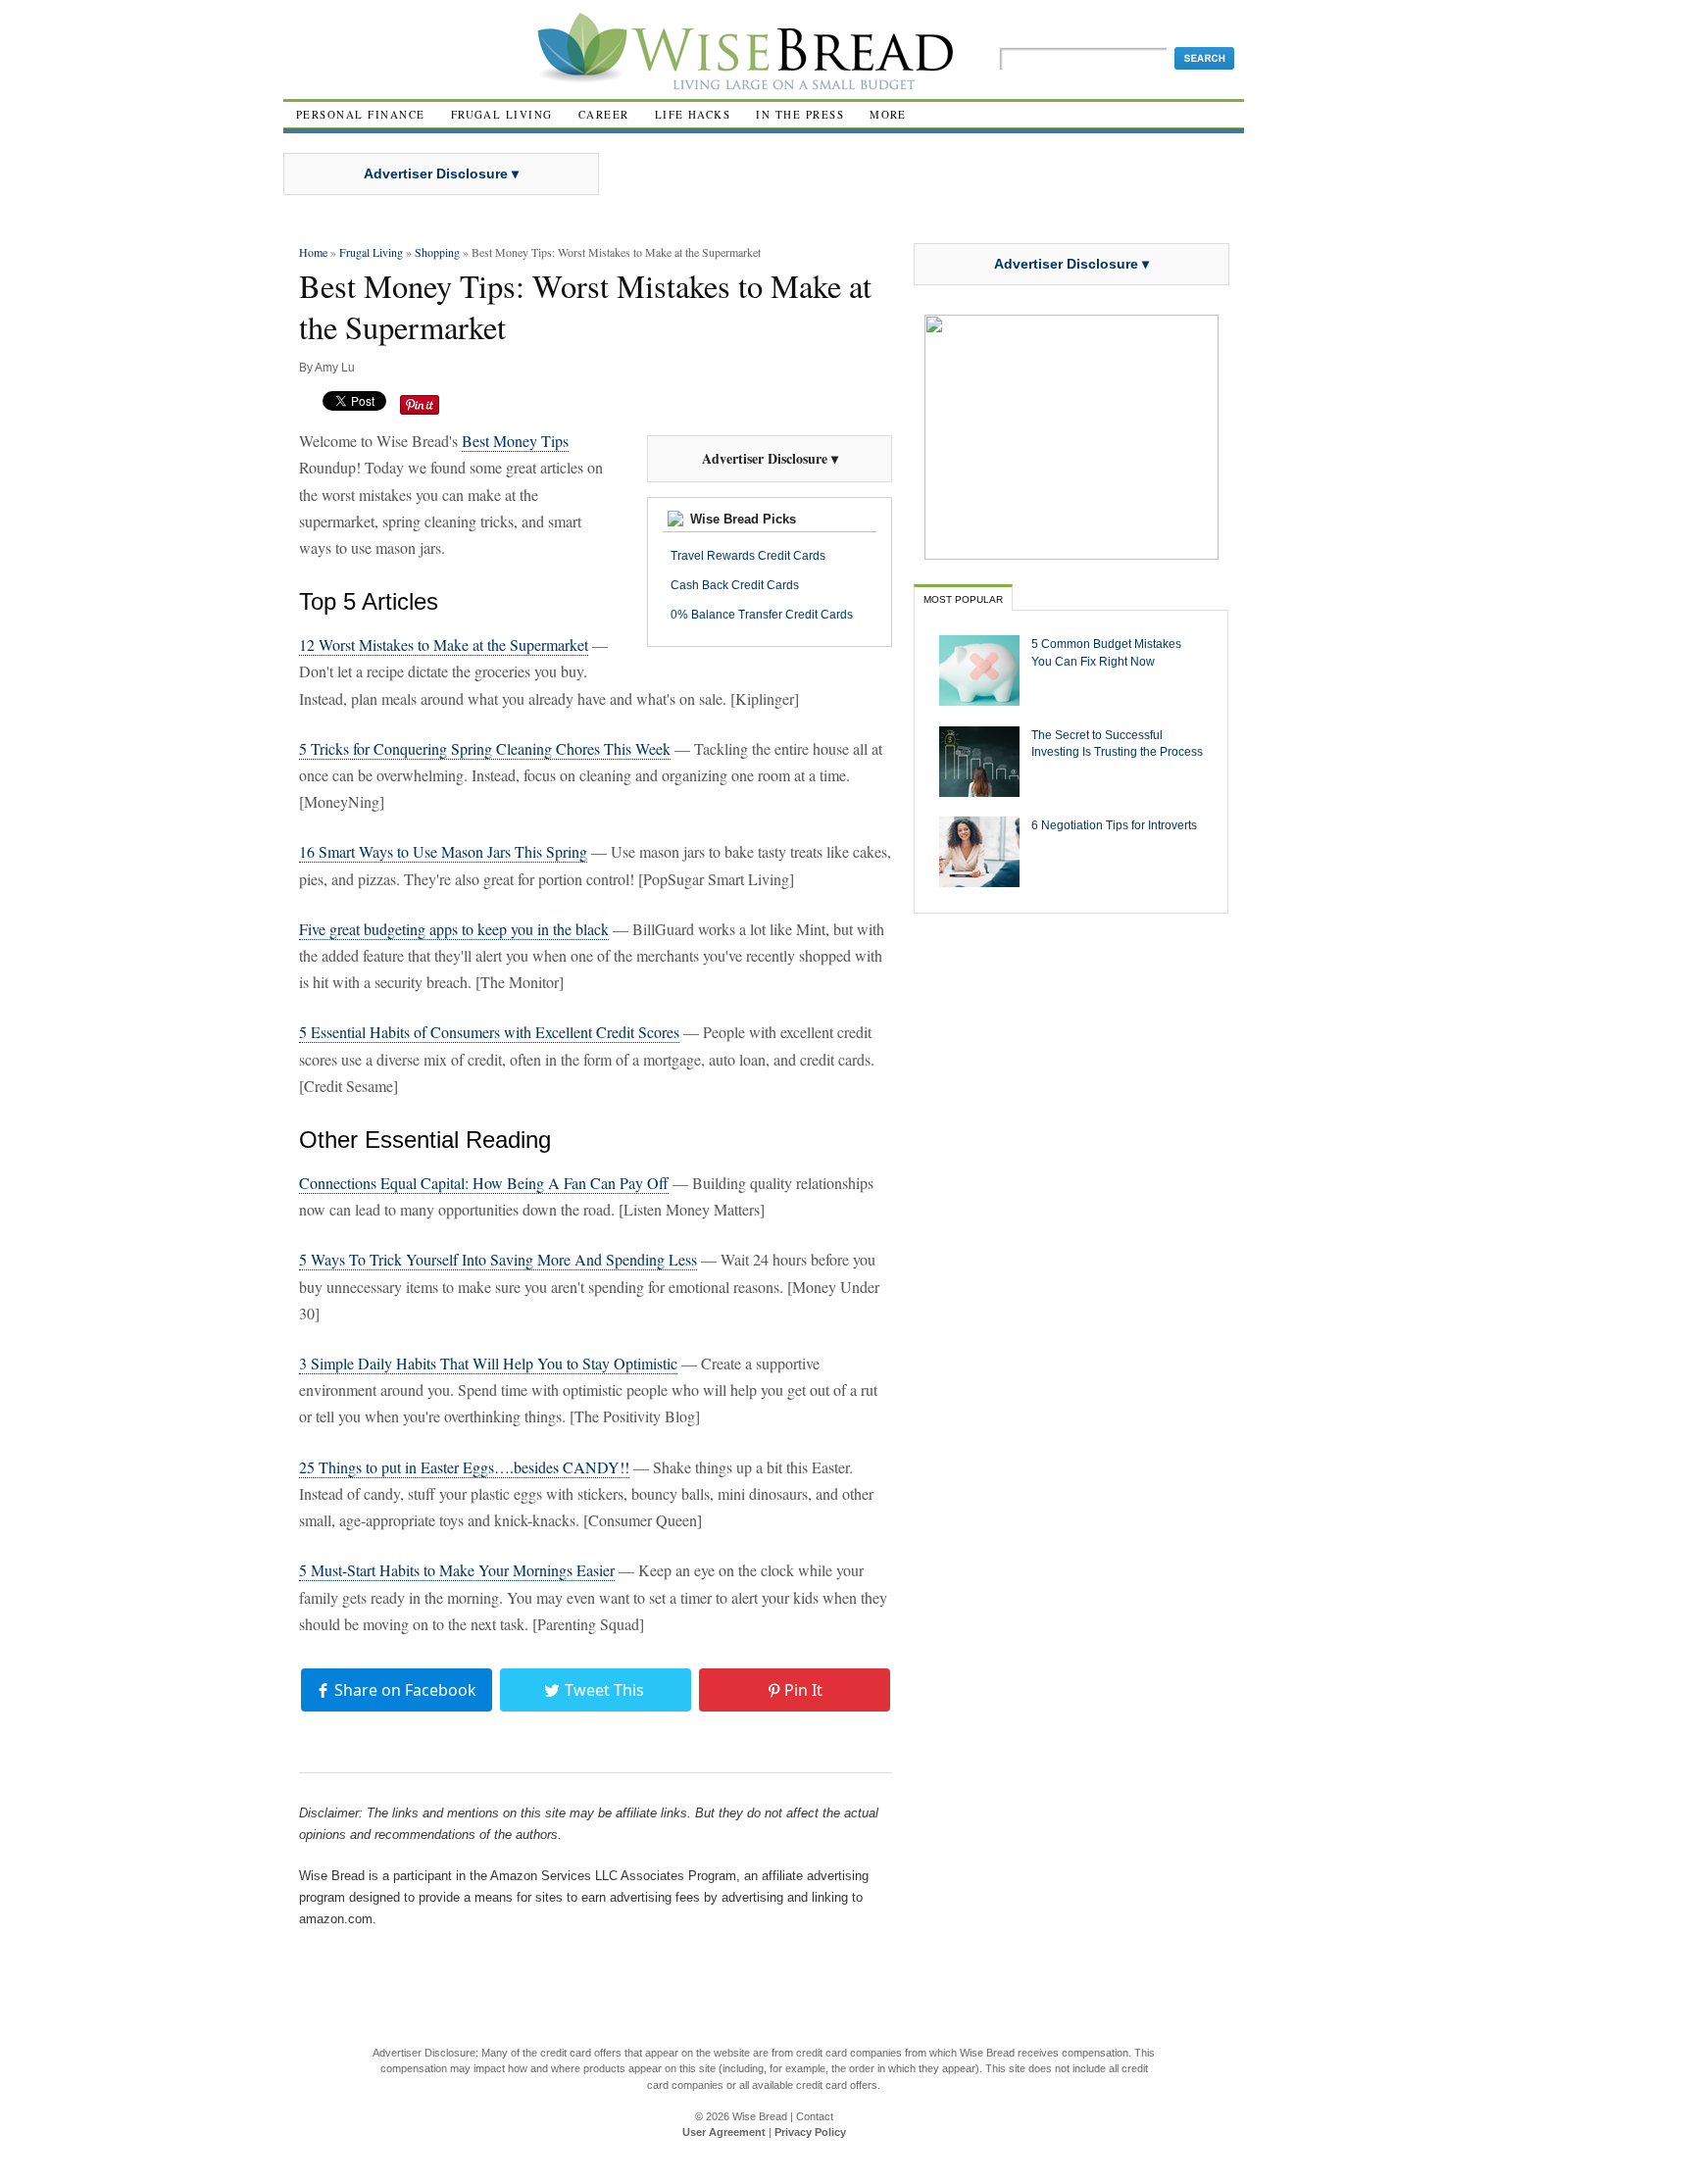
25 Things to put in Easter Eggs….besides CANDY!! (464, 1467)
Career (604, 114)
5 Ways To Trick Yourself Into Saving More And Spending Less (498, 1259)
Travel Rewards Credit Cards (748, 556)
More (888, 114)
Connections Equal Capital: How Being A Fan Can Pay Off (484, 1183)
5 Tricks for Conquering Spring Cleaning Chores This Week (485, 748)
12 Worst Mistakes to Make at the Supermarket (444, 645)
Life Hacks (693, 114)
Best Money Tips (515, 441)
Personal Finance (361, 114)
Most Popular (963, 599)
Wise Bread (760, 2116)
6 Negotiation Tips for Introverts (1114, 825)
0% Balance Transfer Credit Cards (762, 615)
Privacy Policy (810, 2132)
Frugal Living (502, 114)
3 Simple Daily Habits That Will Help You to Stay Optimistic (488, 1363)
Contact (815, 2116)
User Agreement (724, 2132)
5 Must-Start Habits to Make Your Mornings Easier (457, 1570)
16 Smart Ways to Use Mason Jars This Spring (443, 851)
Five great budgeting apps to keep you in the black (454, 929)
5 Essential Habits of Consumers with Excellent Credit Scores (489, 1032)
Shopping (437, 252)
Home (313, 252)
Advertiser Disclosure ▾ (441, 174)
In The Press (800, 114)
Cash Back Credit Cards (735, 585)
